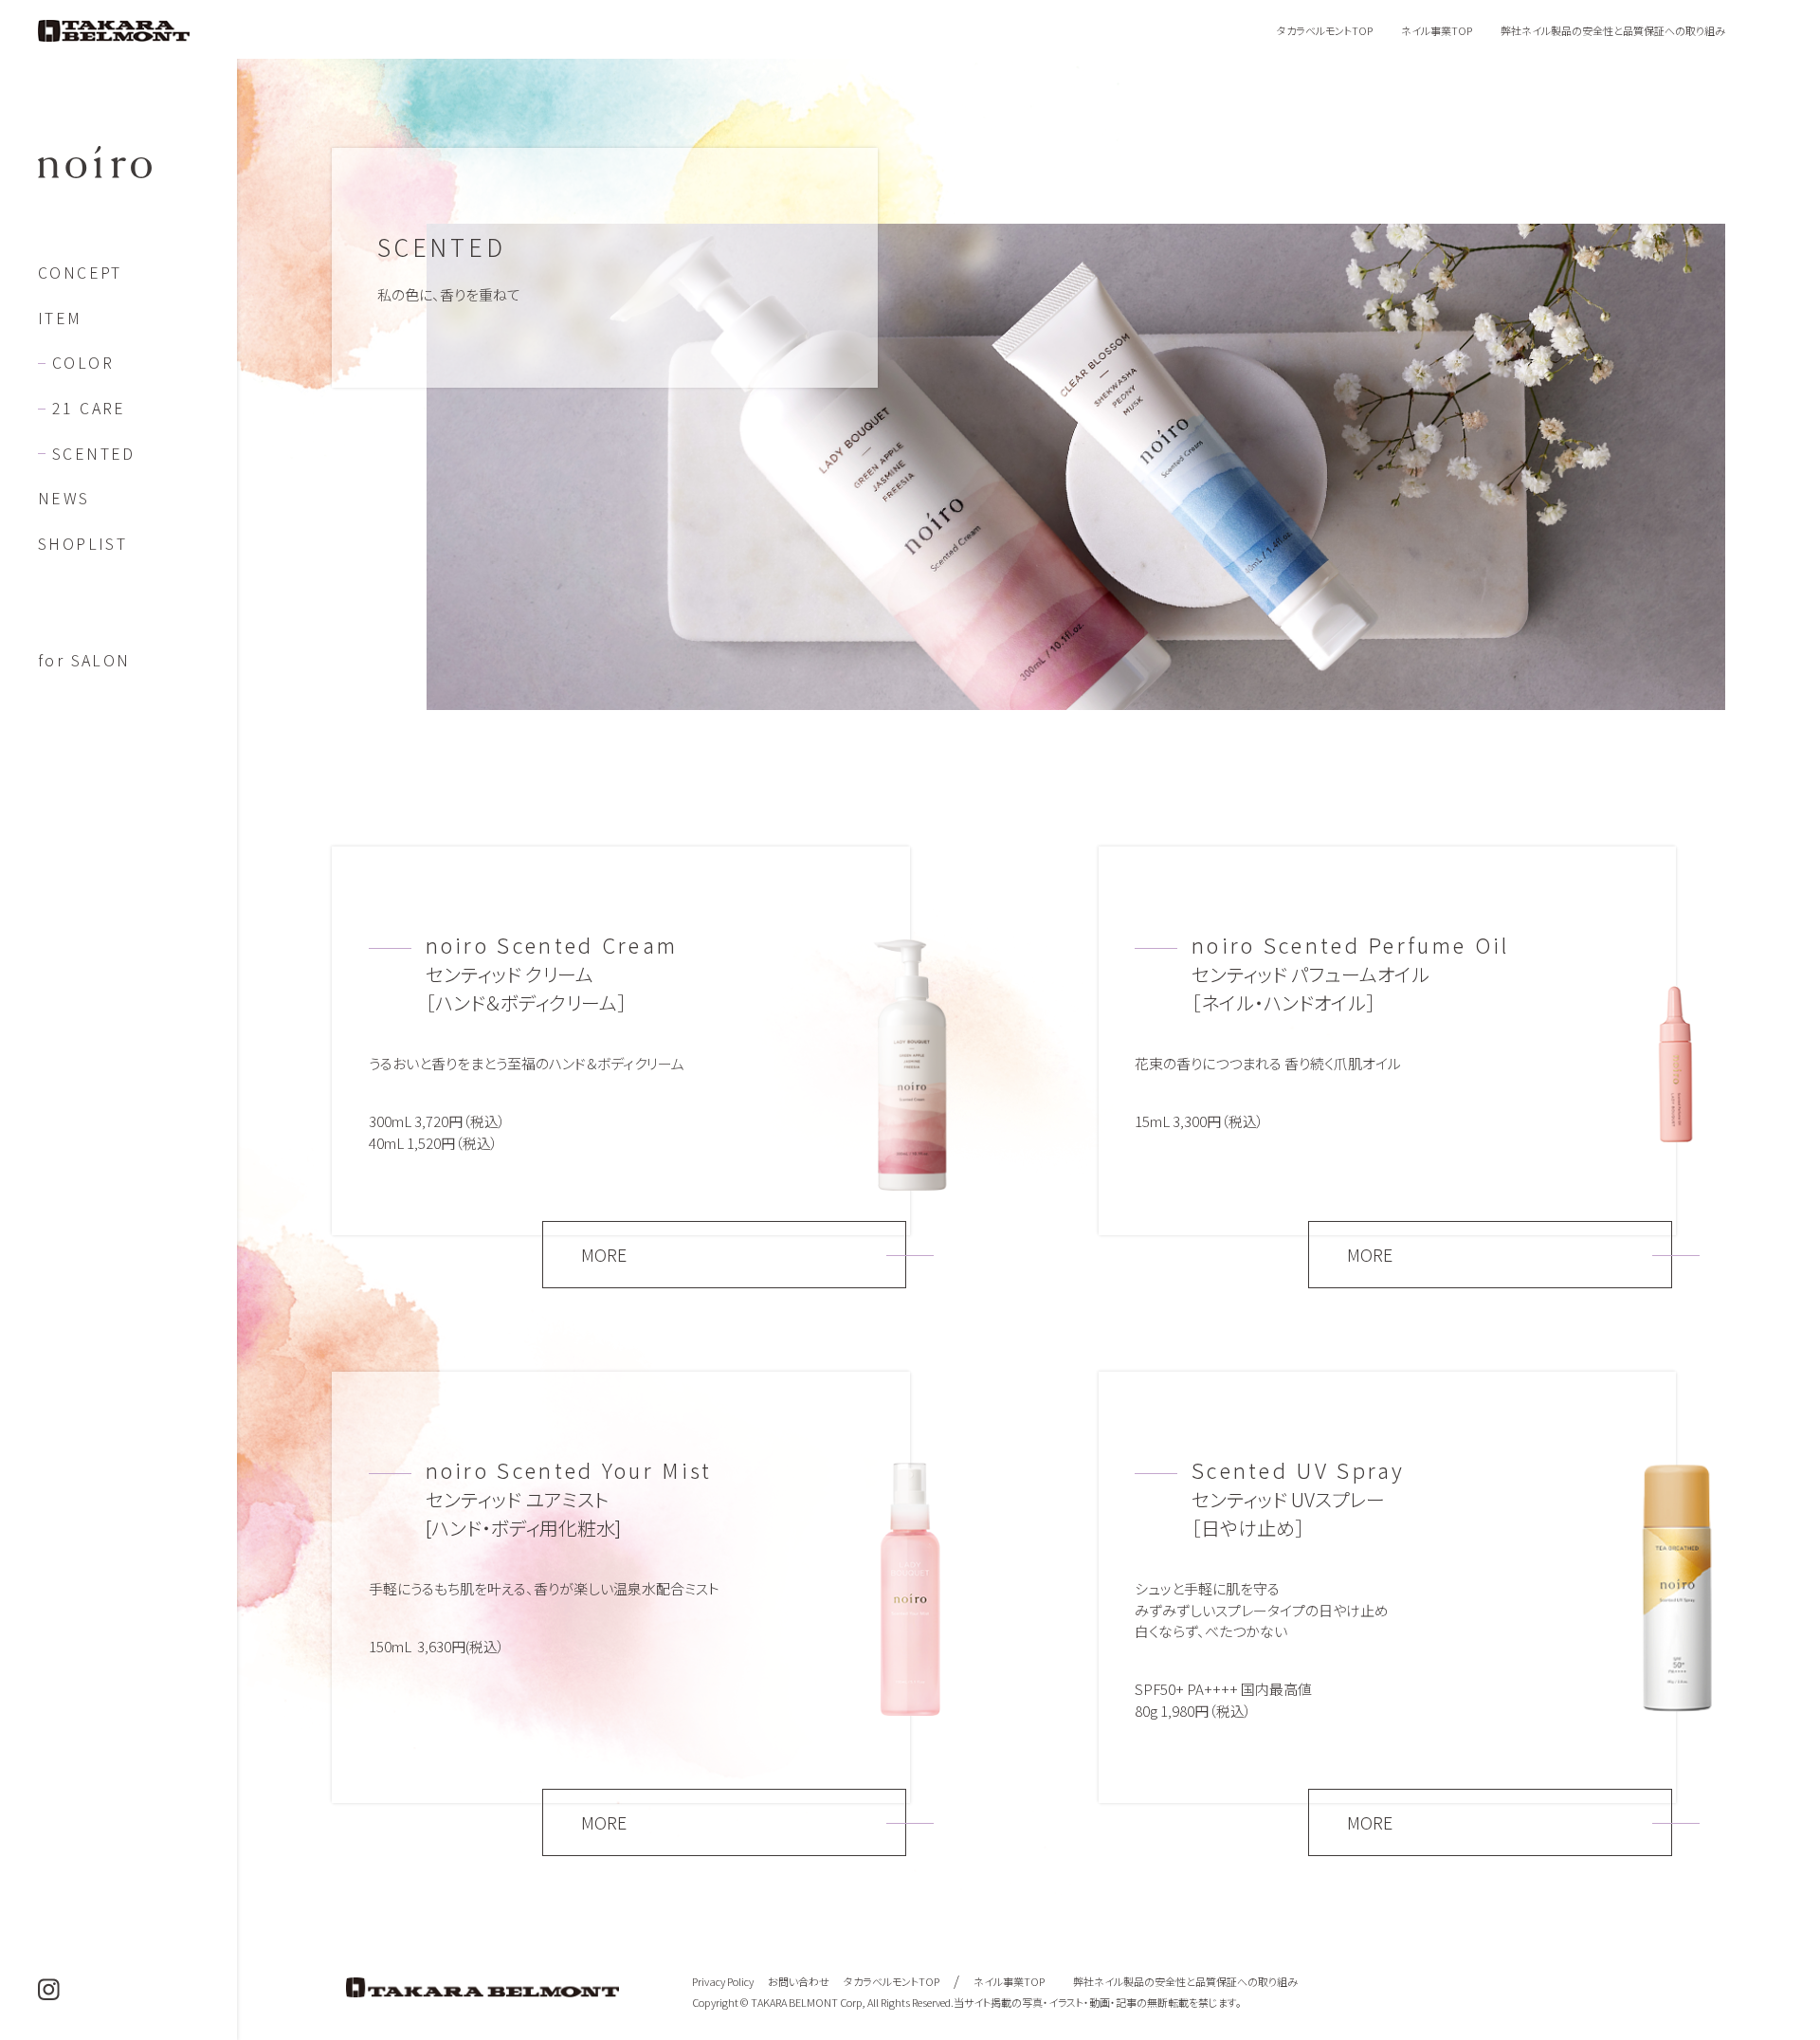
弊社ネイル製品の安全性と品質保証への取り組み (1613, 30)
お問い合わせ (799, 1981)
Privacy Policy (723, 1981)
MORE (604, 1254)
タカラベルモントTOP (1325, 30)
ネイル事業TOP (1437, 30)
